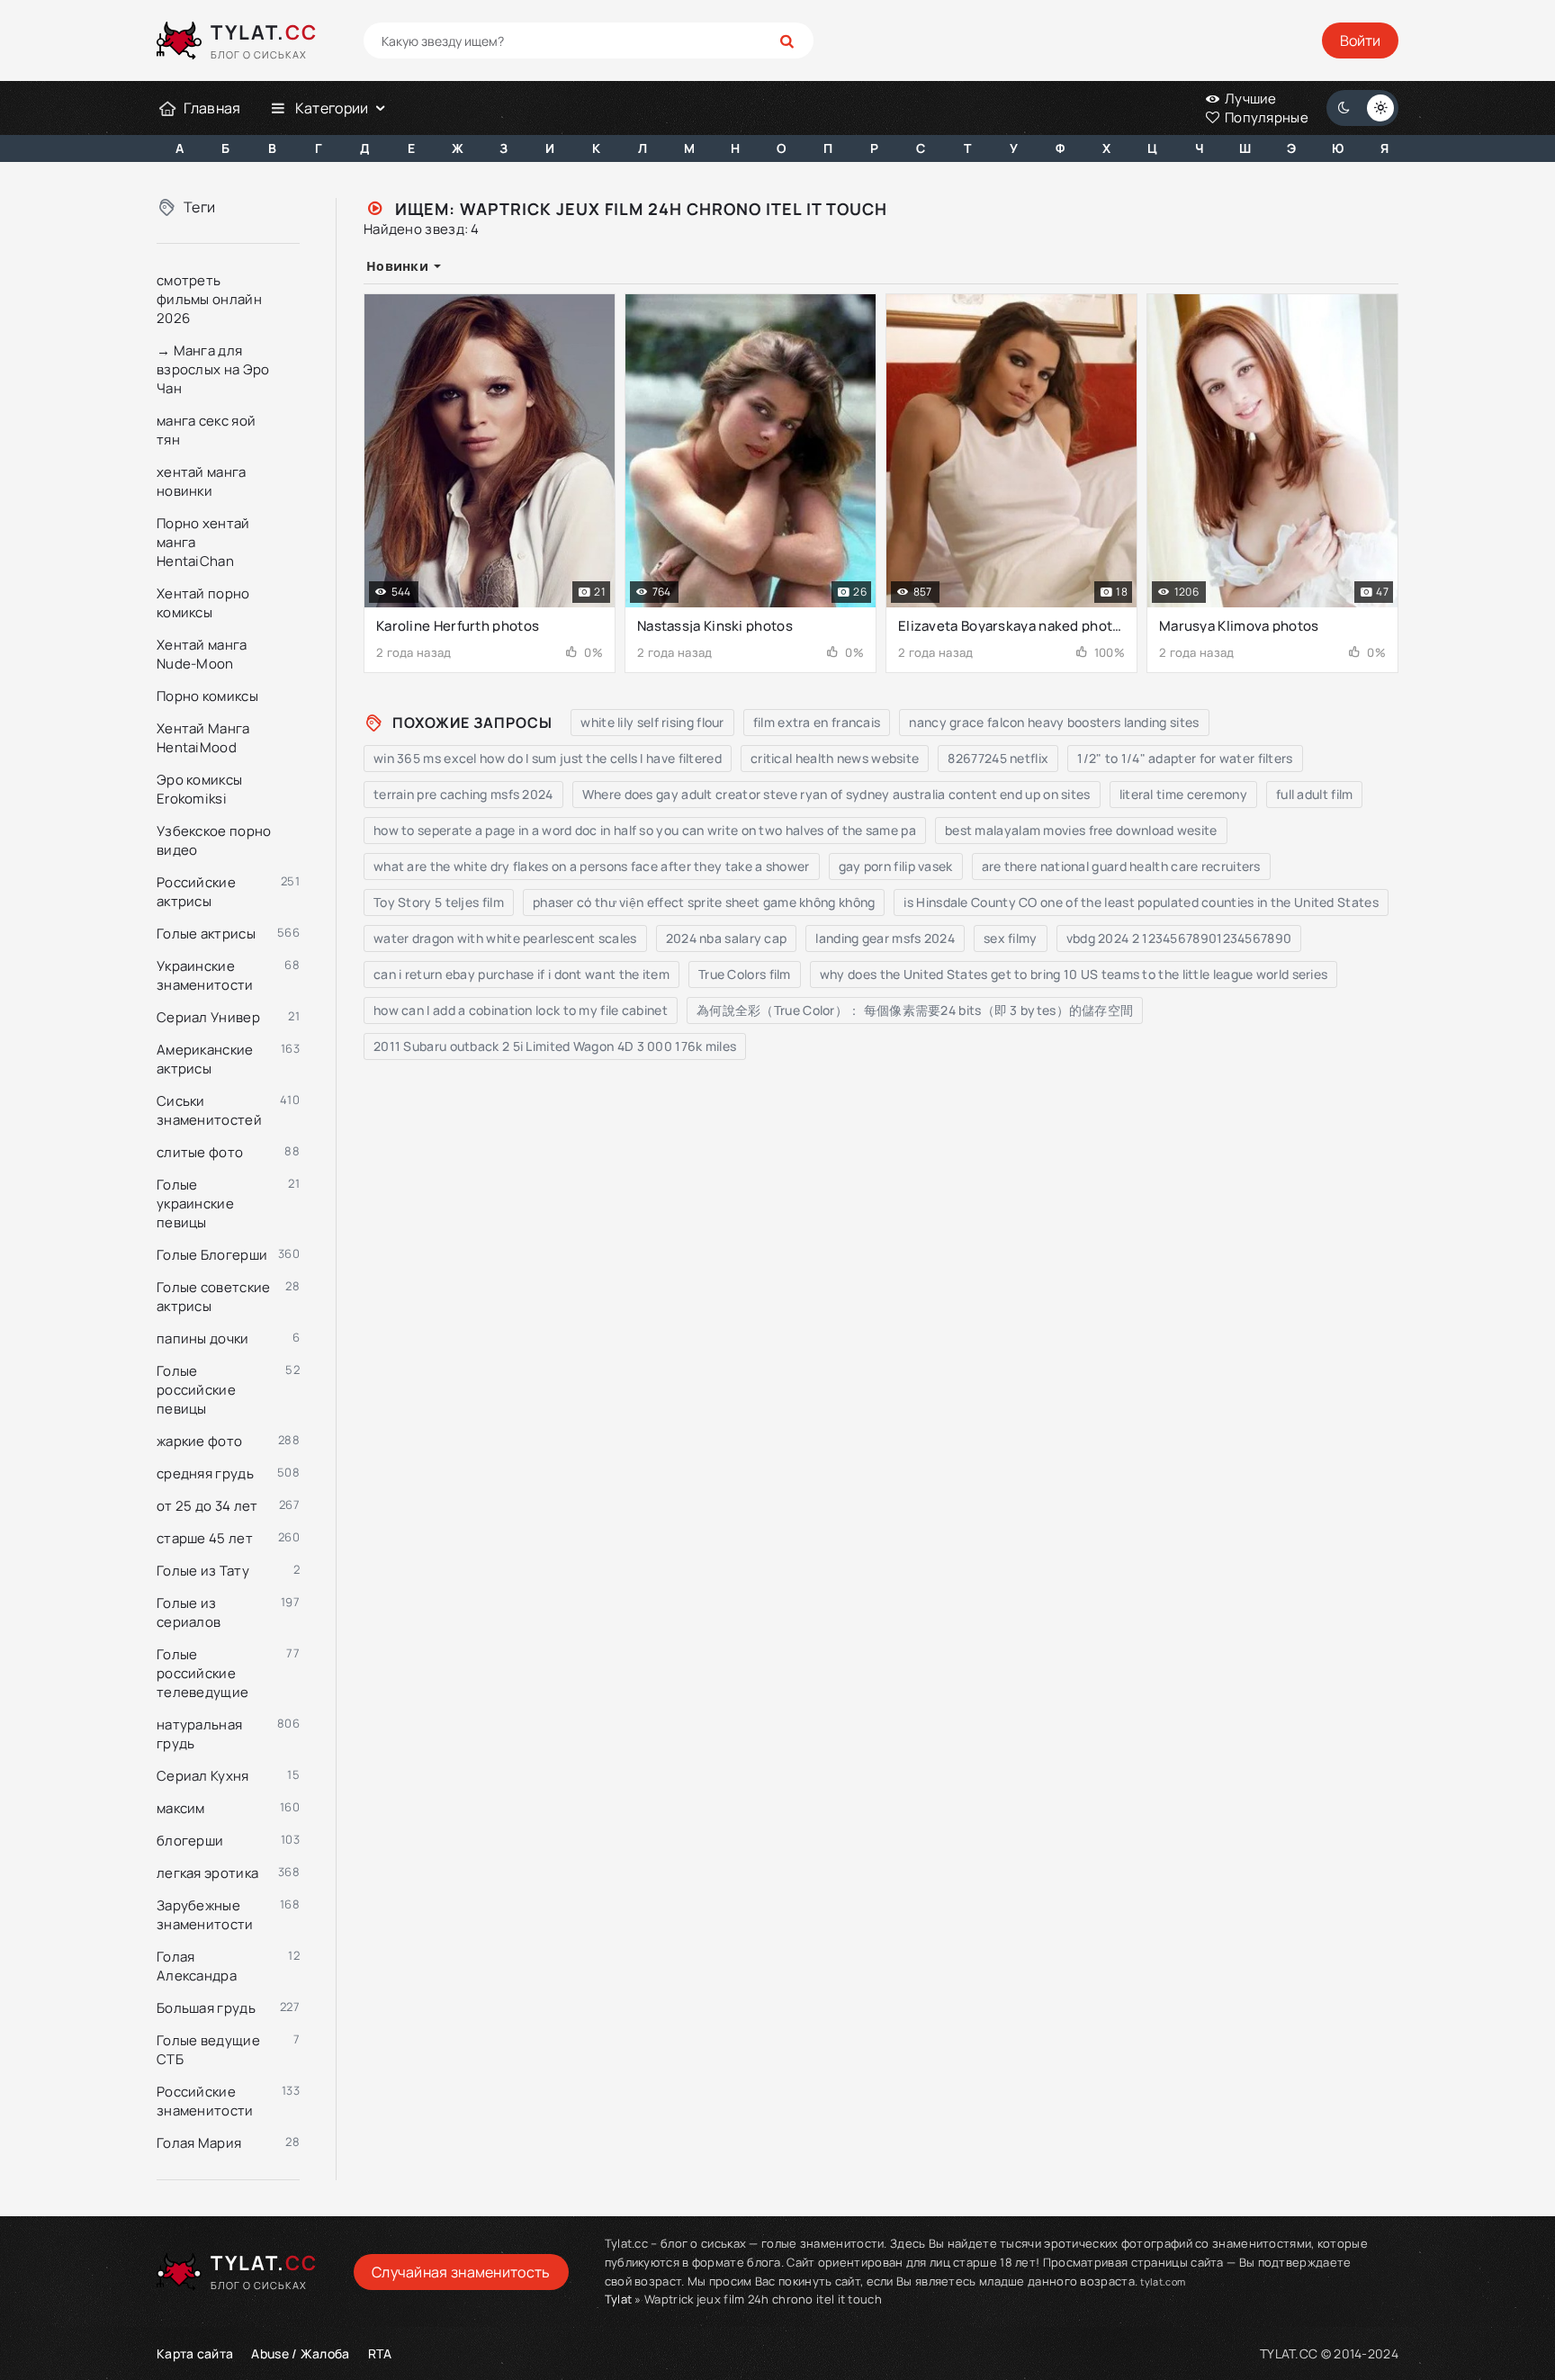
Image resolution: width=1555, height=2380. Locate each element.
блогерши (190, 1841)
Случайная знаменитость (461, 2272)
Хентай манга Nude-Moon (202, 654)
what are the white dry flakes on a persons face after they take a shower (592, 866)
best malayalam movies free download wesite (1081, 830)
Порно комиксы (207, 696)
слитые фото (200, 1152)
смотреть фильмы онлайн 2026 (209, 299)
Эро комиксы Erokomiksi (199, 789)
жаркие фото (199, 1441)
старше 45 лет (205, 1538)
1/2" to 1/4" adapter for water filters (1185, 758)
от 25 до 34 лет (207, 1506)
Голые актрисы (206, 934)
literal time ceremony (1183, 794)
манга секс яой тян (206, 430)
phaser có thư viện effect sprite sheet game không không (704, 902)
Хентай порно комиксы (203, 603)
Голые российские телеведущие (202, 1673)
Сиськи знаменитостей (209, 1110)
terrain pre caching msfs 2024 (463, 794)
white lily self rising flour (652, 722)
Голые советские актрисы (214, 1297)
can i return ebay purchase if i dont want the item (521, 974)
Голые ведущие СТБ (208, 2050)
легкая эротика (207, 1873)
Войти (1360, 40)
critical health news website (835, 758)
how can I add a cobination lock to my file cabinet (521, 1010)
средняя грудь (205, 1473)
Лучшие (1249, 99)
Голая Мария (199, 2143)
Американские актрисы (205, 1059)
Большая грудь (206, 2008)
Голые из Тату (203, 1571)
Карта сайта (195, 2353)
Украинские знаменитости (205, 975)
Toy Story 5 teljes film (439, 902)
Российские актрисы (196, 892)
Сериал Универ (208, 1017)
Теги (199, 207)
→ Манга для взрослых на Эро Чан (213, 369)
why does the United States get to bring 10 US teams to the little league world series (1074, 974)
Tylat (619, 2299)
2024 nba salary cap (727, 938)
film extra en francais (817, 722)
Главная (212, 108)
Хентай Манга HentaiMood (203, 738)
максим (181, 1808)
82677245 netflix (998, 758)
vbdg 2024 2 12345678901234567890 (1179, 938)
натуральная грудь (199, 1734)
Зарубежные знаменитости (205, 1915)
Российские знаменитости (205, 2101)
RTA (380, 2353)
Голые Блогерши (212, 1255)
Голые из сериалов (189, 1612)
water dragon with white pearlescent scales (505, 938)
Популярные (1265, 117)
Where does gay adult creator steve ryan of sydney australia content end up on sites (836, 794)
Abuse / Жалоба (300, 2353)
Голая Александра (197, 1966)
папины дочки (203, 1338)
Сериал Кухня (203, 1776)
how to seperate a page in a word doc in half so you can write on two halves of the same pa (645, 830)
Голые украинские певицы (195, 1203)
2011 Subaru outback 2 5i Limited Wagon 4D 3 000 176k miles (555, 1046)
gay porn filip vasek (896, 866)
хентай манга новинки (202, 481)
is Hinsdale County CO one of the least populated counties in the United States (1141, 902)
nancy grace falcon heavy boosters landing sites (1054, 722)
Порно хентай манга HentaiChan (203, 542)
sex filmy (1011, 938)
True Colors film (745, 974)
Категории (332, 108)
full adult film (1315, 794)
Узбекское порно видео (214, 840)
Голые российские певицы (196, 1390)
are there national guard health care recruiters (1121, 866)
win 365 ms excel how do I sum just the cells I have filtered (548, 758)
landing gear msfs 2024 (885, 938)
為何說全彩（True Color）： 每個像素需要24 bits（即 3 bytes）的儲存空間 (915, 1010)
